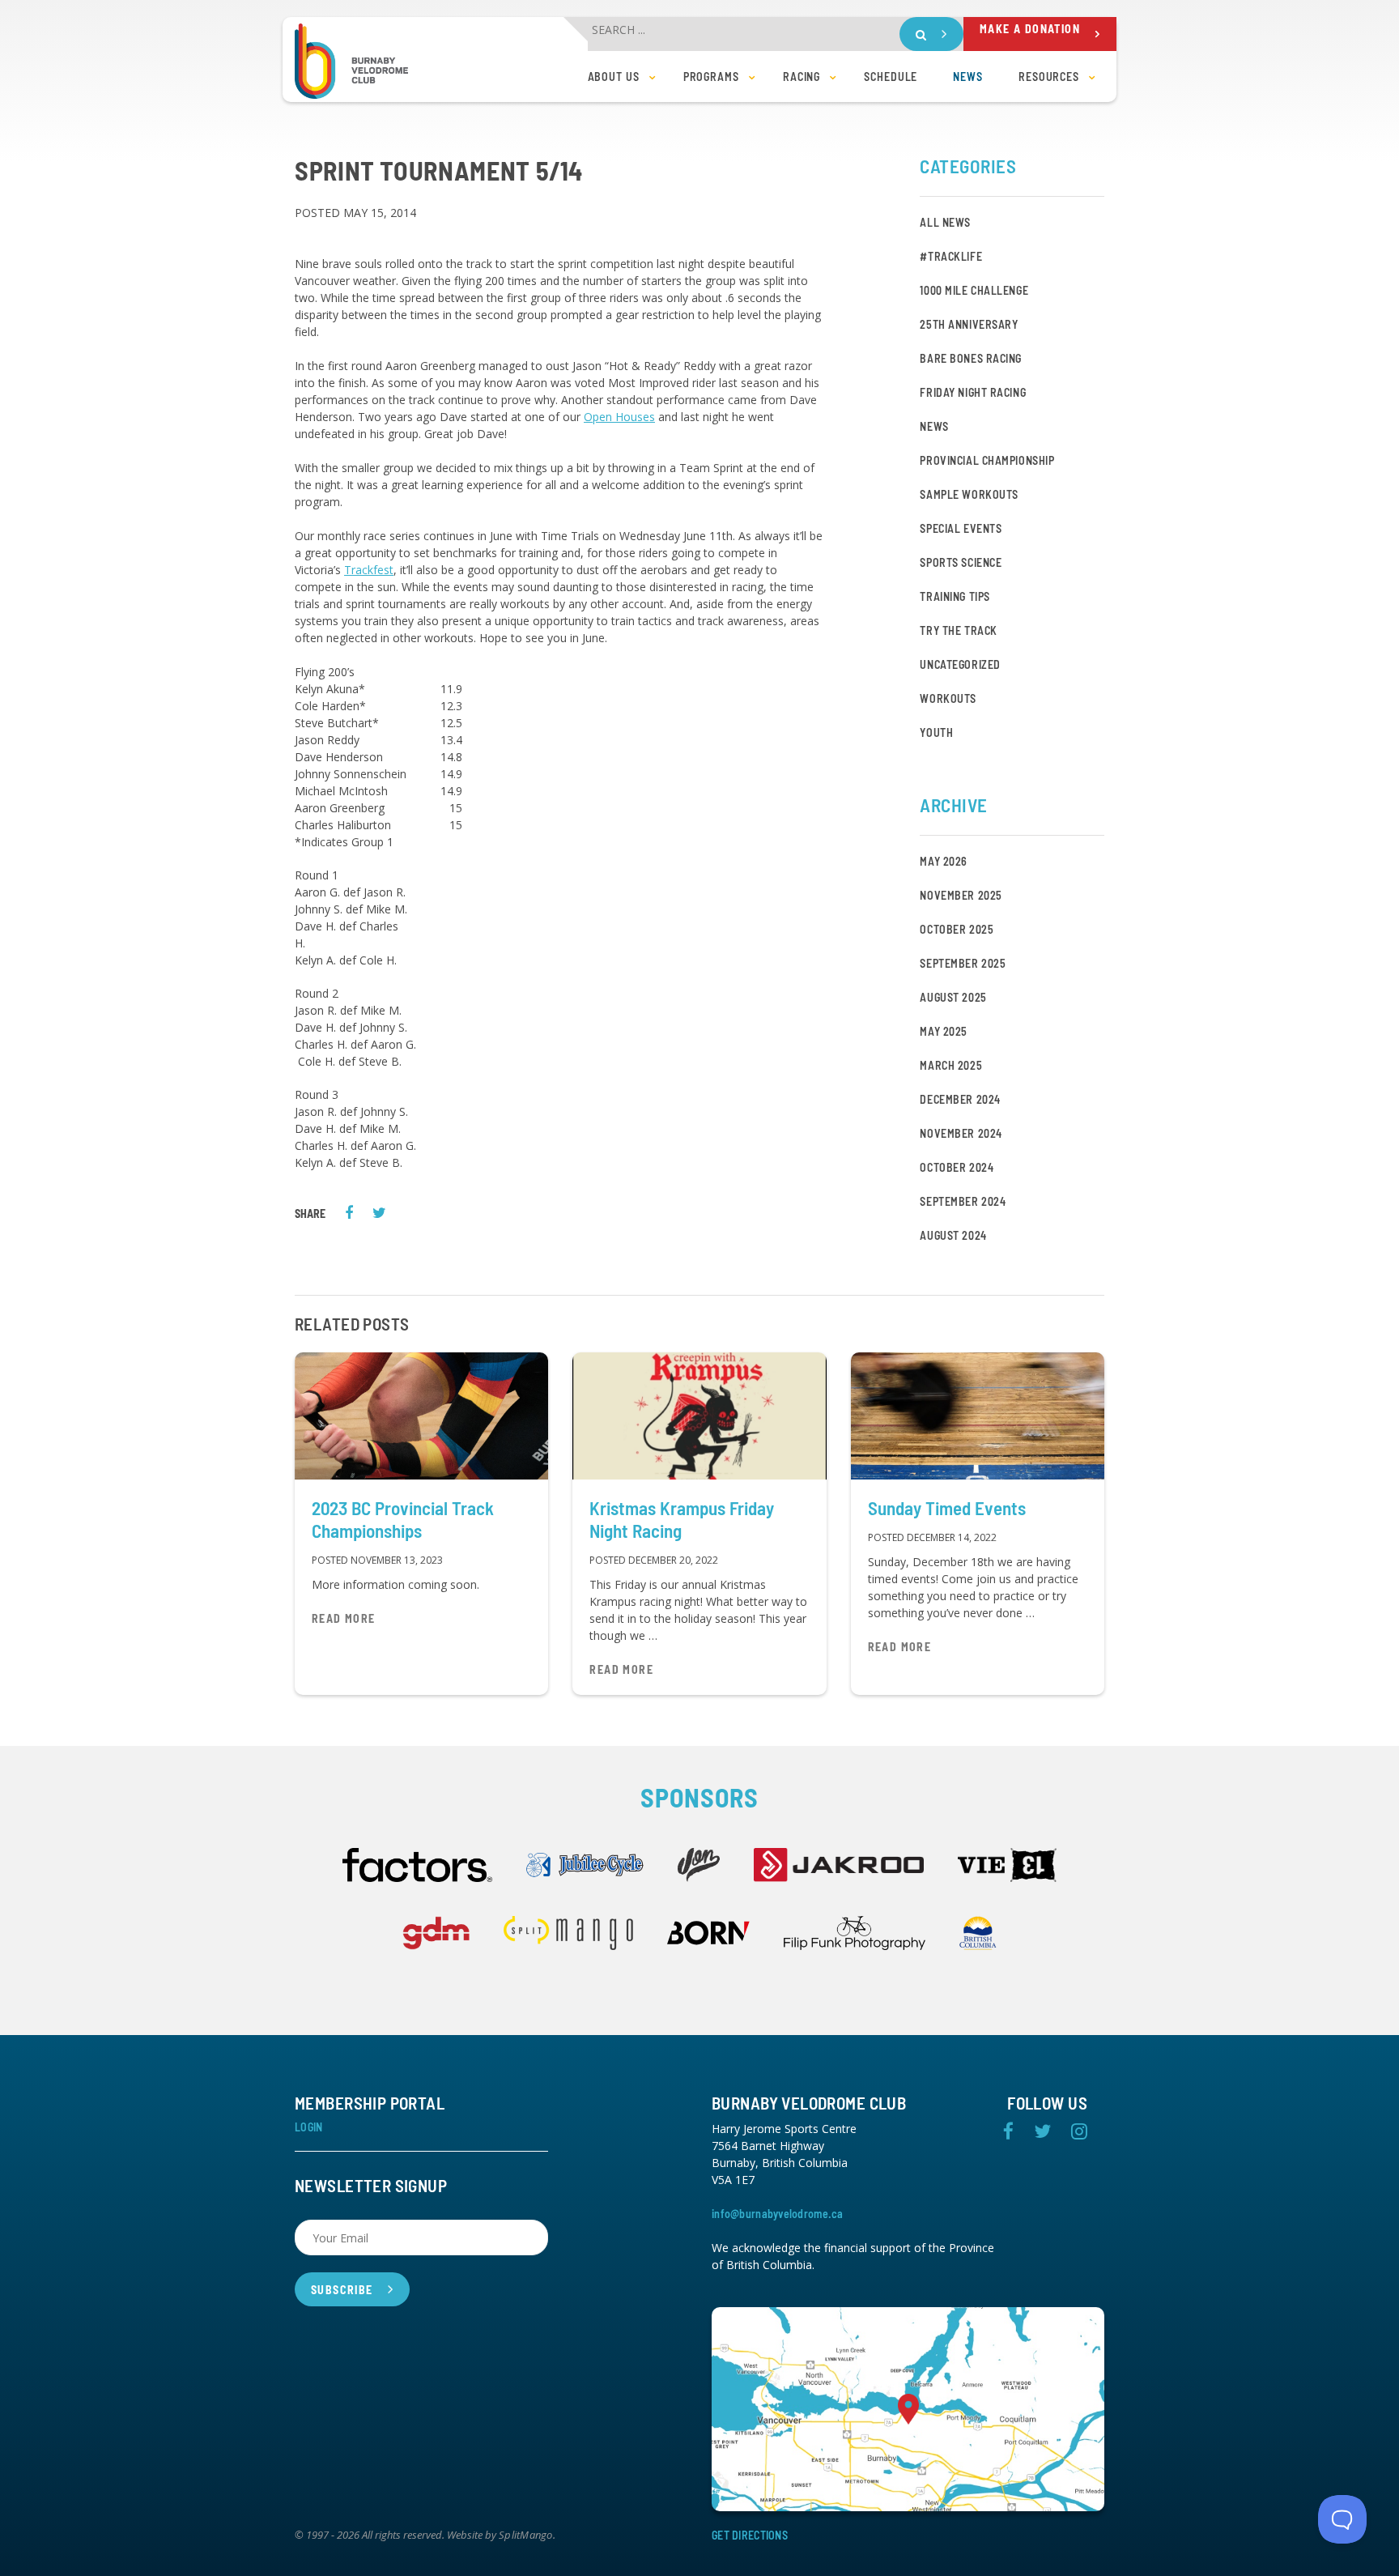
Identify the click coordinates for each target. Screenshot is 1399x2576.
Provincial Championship (987, 460)
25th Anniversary (969, 324)
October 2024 (957, 1167)
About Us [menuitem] (614, 77)
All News (945, 222)
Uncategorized (960, 664)
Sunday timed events (947, 1508)
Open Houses (619, 417)
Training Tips (955, 596)
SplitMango (526, 2536)
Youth (936, 732)
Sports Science (961, 562)
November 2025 (961, 895)
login (308, 2127)
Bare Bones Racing (971, 358)
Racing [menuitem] (802, 77)
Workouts (948, 698)
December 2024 (960, 1099)
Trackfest (369, 570)
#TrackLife (951, 256)
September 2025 (963, 963)
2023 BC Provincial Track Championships (403, 1519)
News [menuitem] (968, 77)
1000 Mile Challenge (974, 290)
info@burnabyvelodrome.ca (778, 2214)
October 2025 (957, 929)
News (934, 426)
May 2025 (943, 1031)
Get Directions (750, 2535)
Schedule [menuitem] (891, 77)
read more (344, 1618)
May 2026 (943, 861)
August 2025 (953, 997)
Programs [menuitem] (711, 77)
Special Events (961, 528)
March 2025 (951, 1065)
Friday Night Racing (973, 392)
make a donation (1030, 29)
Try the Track (958, 630)
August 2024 (953, 1235)
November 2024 (961, 1133)
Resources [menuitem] (1049, 77)
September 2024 (963, 1201)
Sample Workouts (969, 494)
